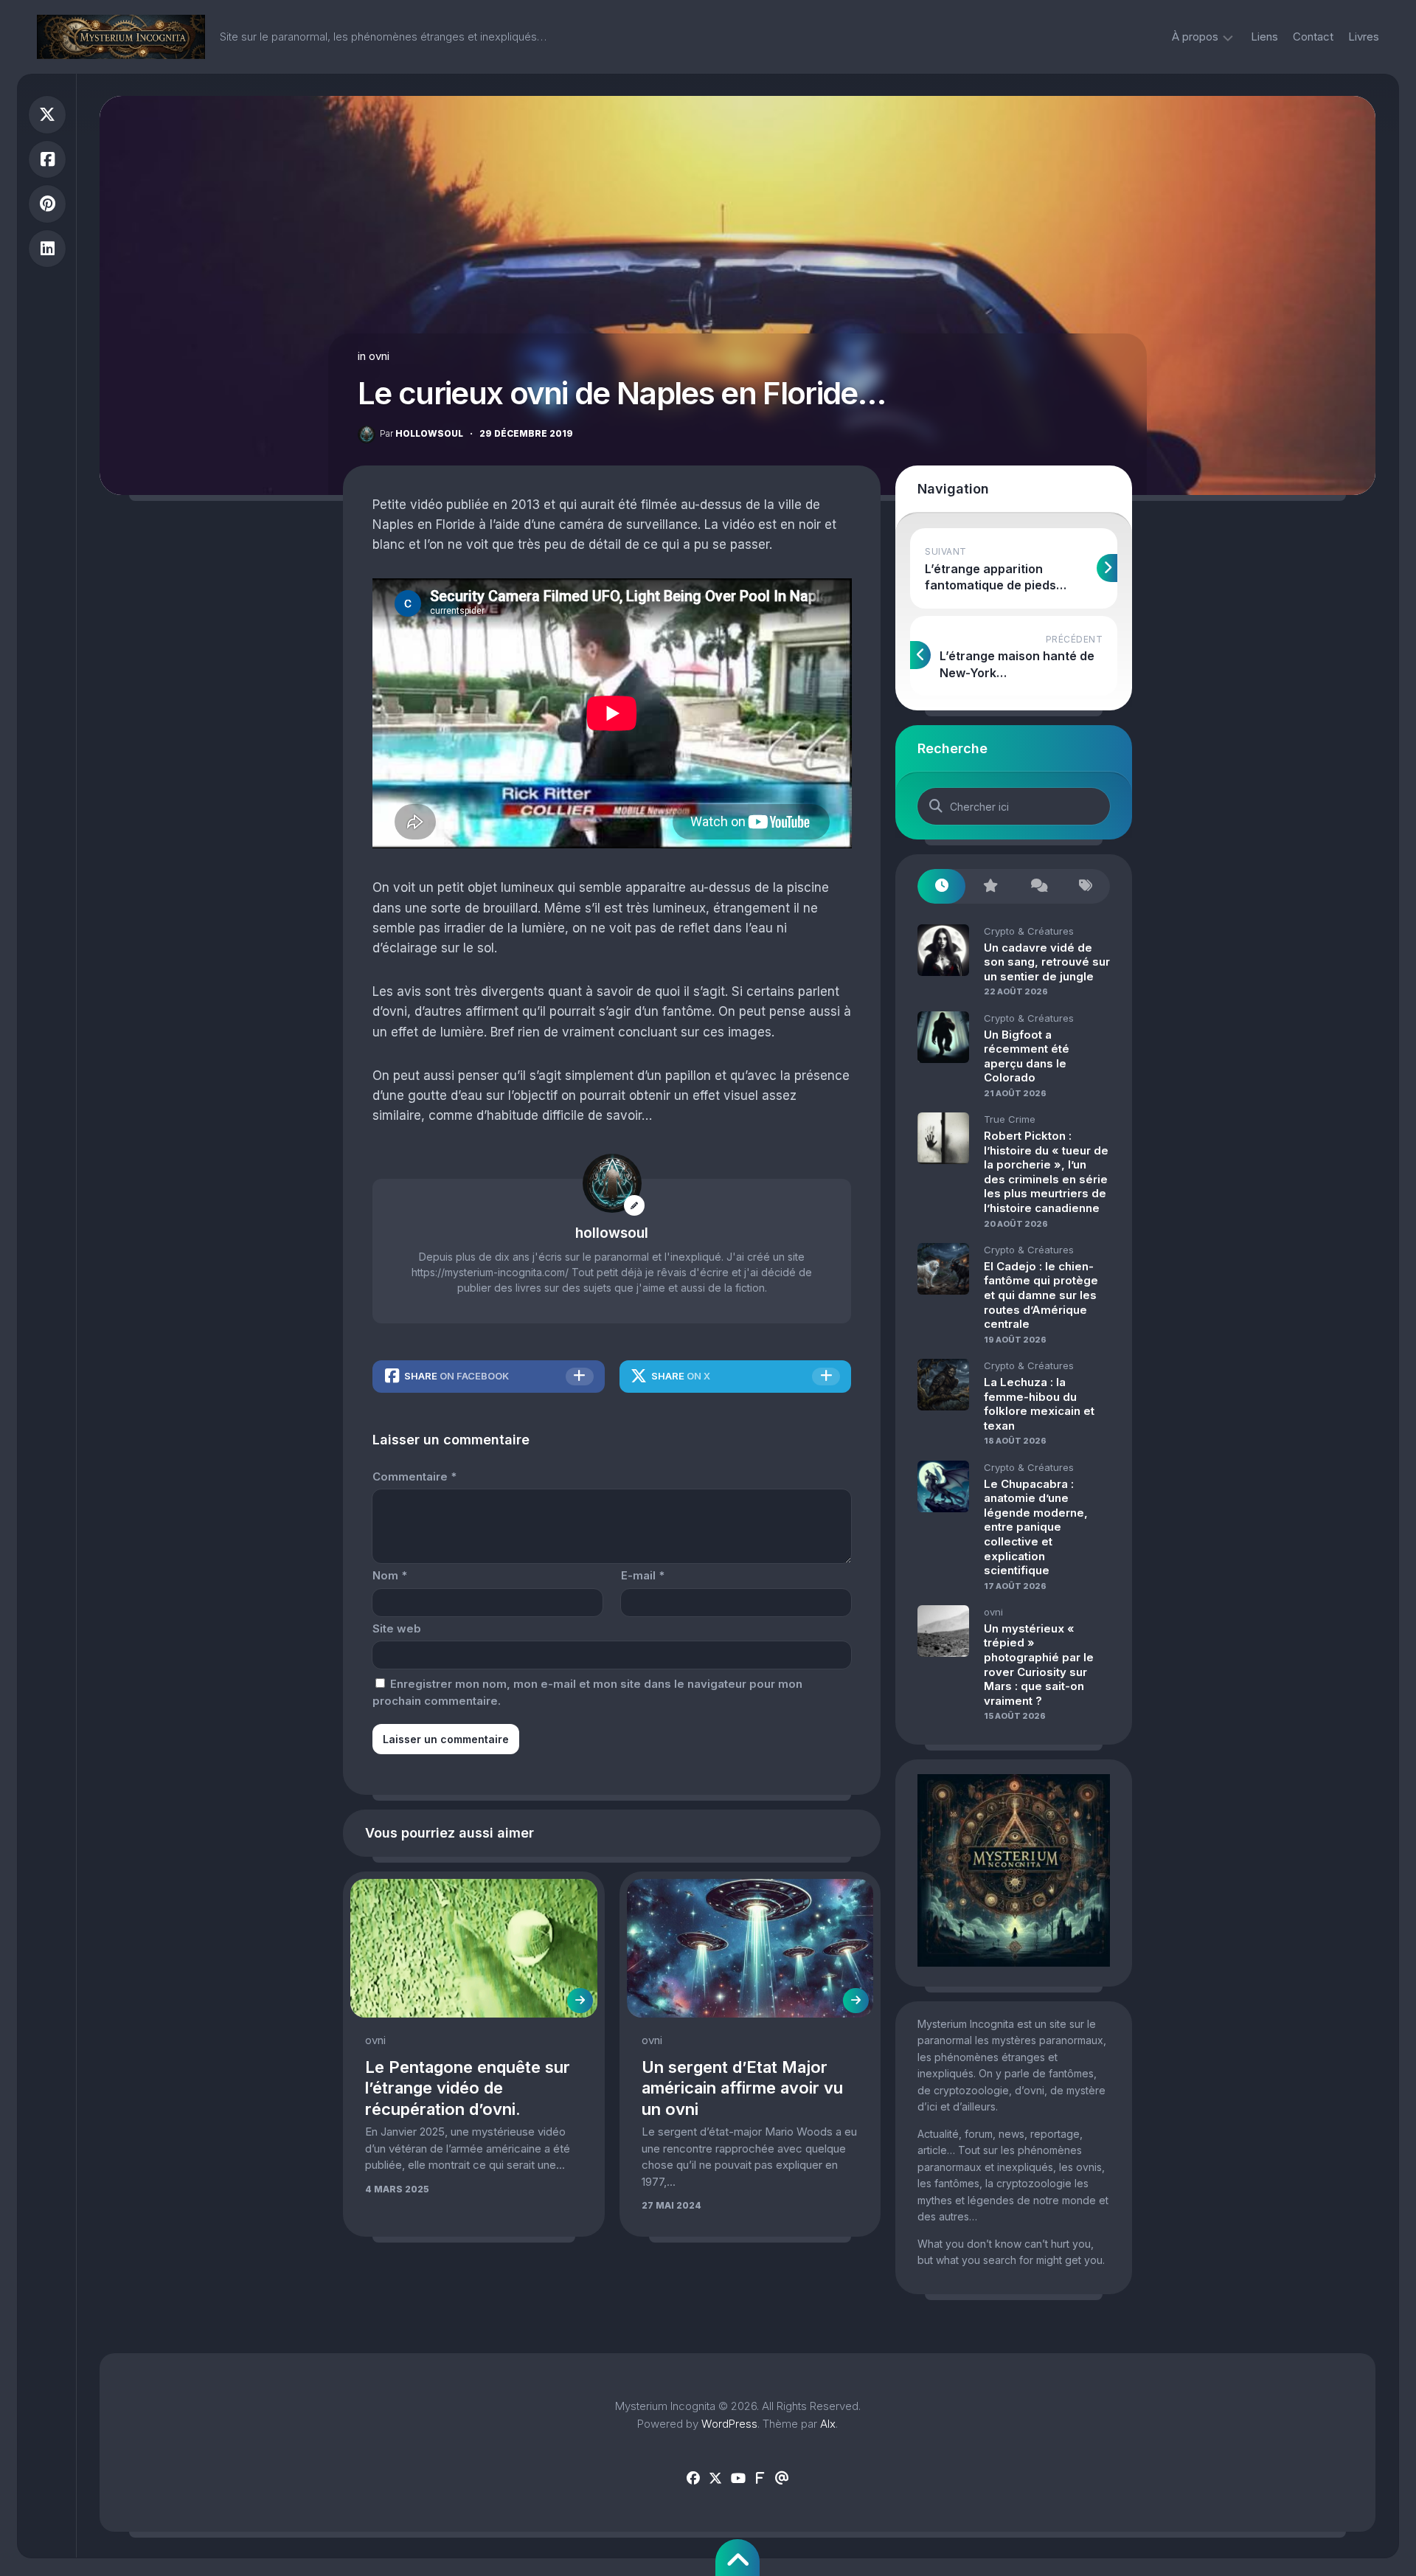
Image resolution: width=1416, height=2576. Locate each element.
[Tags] (1086, 886)
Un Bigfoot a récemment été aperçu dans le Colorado (1027, 1056)
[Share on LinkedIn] (47, 249)
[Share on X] (47, 115)
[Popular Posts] (989, 886)
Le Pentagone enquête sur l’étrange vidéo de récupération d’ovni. (468, 2088)
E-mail (643, 1575)
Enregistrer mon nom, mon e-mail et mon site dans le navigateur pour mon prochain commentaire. (587, 1692)
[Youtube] (737, 2479)
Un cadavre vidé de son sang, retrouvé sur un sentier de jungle (1047, 962)
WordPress (729, 2424)
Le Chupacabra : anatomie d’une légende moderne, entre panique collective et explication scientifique (1036, 1527)
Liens (1264, 37)
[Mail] (782, 2479)
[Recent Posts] (941, 886)
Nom (390, 1575)
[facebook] (693, 2479)
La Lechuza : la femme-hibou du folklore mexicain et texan (1039, 1404)
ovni (379, 356)
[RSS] (760, 2479)
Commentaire (414, 1476)
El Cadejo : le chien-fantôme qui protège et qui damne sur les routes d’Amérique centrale (1041, 1295)
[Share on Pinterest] (47, 204)
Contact (1313, 37)
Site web (397, 1628)
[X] (715, 2479)
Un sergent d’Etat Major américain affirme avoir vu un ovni (742, 2088)
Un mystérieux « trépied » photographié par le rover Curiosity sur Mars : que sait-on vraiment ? (1039, 1665)
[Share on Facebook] (47, 160)
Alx (828, 2424)
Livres (1364, 37)
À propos (1195, 37)
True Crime (1010, 1119)
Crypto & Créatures (1029, 931)
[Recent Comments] (1038, 886)
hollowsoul (421, 433)
